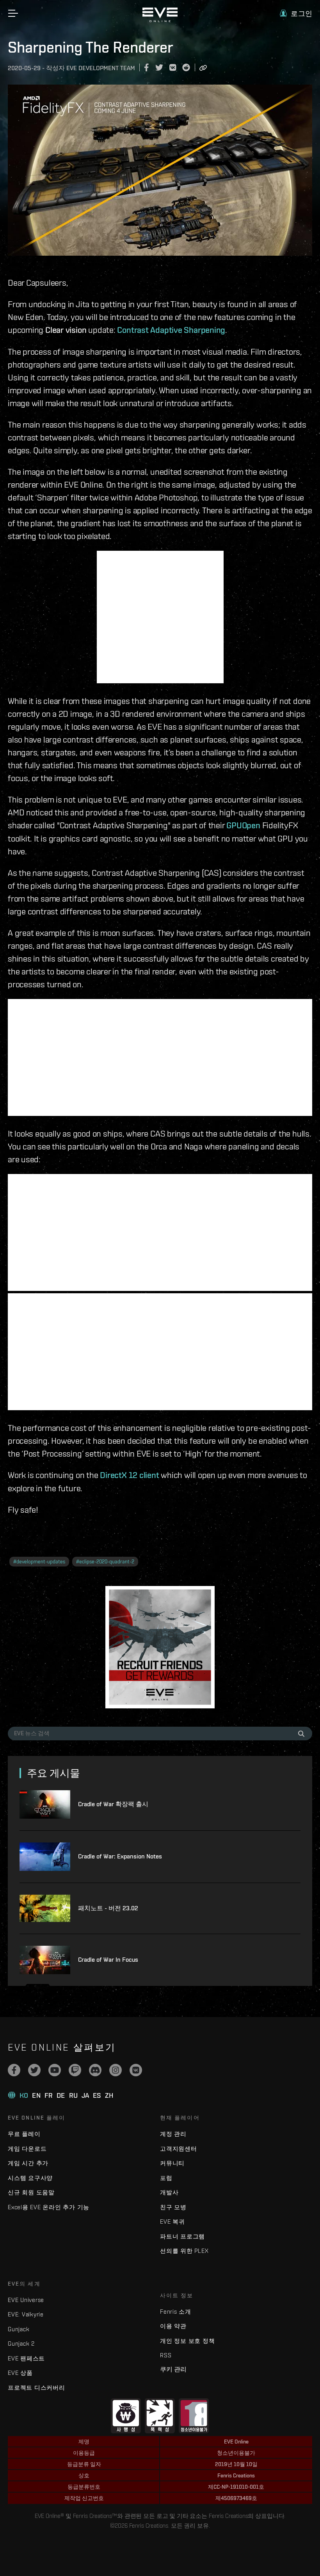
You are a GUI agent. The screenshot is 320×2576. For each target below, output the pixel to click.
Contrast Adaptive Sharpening (171, 330)
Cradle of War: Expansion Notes (120, 1856)
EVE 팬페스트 (26, 2358)
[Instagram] (116, 2070)
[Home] (160, 20)
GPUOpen (243, 825)
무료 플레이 (24, 2134)
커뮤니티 (172, 2163)
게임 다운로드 (27, 2149)
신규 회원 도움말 (31, 2192)
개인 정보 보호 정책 (187, 2341)
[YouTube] (55, 2070)
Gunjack (19, 2329)
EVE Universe (26, 2300)
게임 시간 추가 (28, 2163)
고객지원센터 (179, 2149)
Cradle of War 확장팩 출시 (113, 1804)
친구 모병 (173, 2207)
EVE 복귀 (172, 2222)
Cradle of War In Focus (108, 1960)
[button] (296, 13)
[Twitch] (75, 2070)
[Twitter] (34, 2070)
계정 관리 (173, 2134)
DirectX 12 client (129, 1475)
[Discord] (95, 2070)
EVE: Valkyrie (26, 2314)
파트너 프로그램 (182, 2236)
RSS (166, 2355)
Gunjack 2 (21, 2344)
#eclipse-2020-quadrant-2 (105, 1562)
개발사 (169, 2192)
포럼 (166, 2178)
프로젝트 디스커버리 (36, 2388)
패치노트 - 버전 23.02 (108, 1908)
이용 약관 (173, 2326)
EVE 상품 (20, 2373)
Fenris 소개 (176, 2312)
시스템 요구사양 (30, 2178)
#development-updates (39, 1562)
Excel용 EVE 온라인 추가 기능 (49, 2207)
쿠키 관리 (173, 2369)
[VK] (136, 2070)
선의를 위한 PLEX (184, 2251)
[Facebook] (14, 2070)
